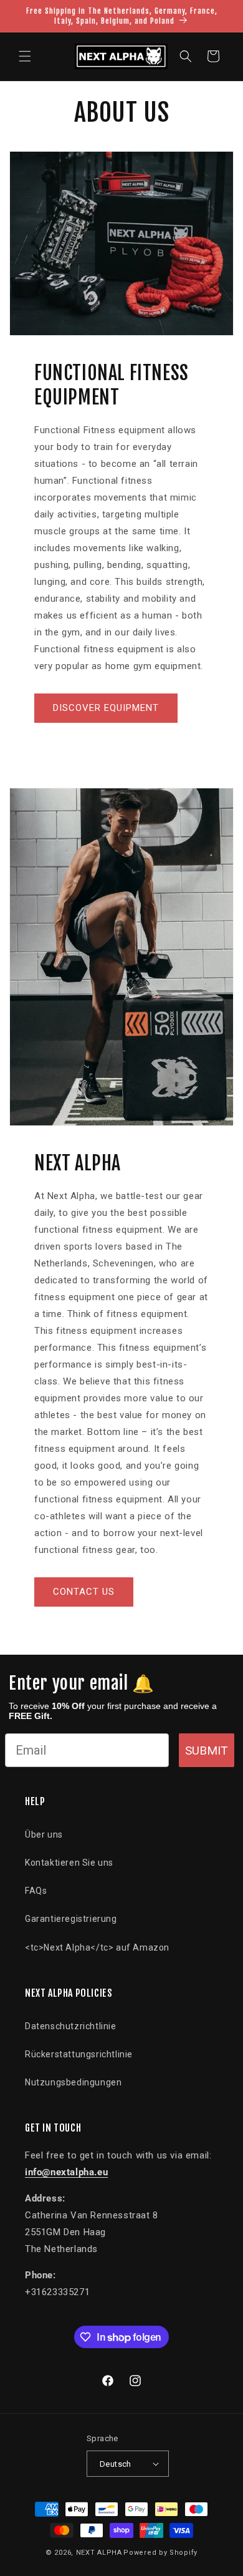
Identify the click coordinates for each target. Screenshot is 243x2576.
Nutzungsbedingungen (73, 2082)
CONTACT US (84, 1592)
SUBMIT (207, 1751)
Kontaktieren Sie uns (69, 1863)
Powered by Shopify (160, 2553)
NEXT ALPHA (99, 2553)
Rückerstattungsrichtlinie (79, 2054)
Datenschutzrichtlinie (71, 2026)
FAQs (36, 1891)
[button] (25, 56)
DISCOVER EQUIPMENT (106, 708)
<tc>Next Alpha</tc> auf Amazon (97, 1947)
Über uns (44, 1834)
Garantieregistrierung (71, 1919)
